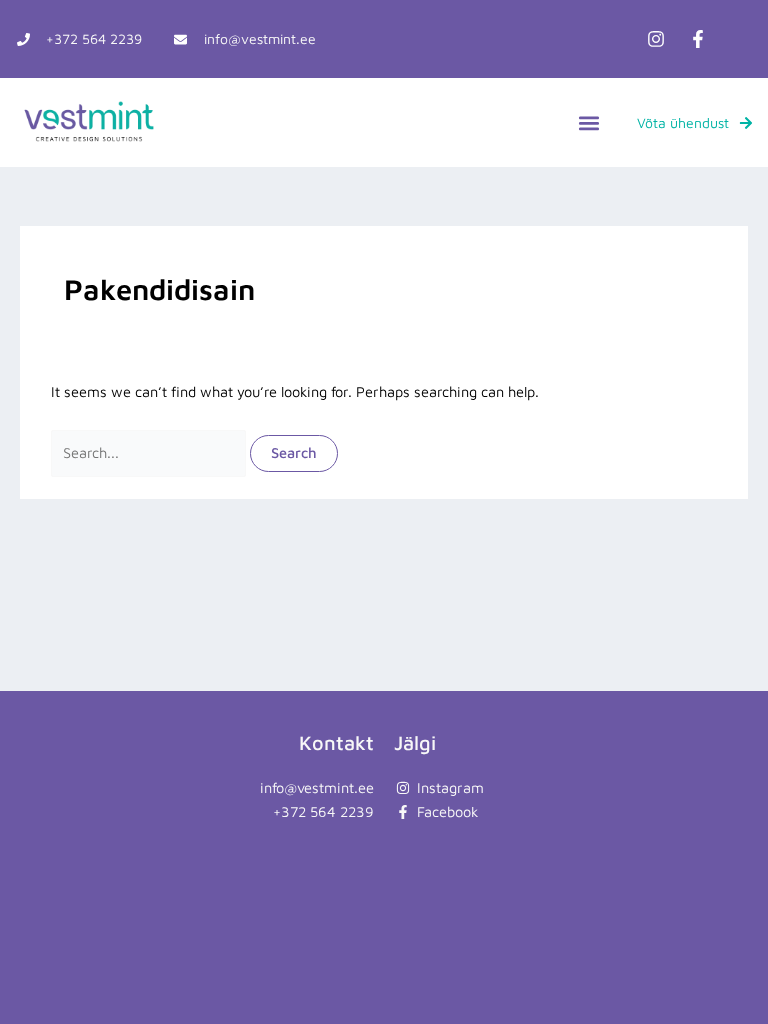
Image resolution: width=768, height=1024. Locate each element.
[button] (588, 122)
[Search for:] (150, 452)
